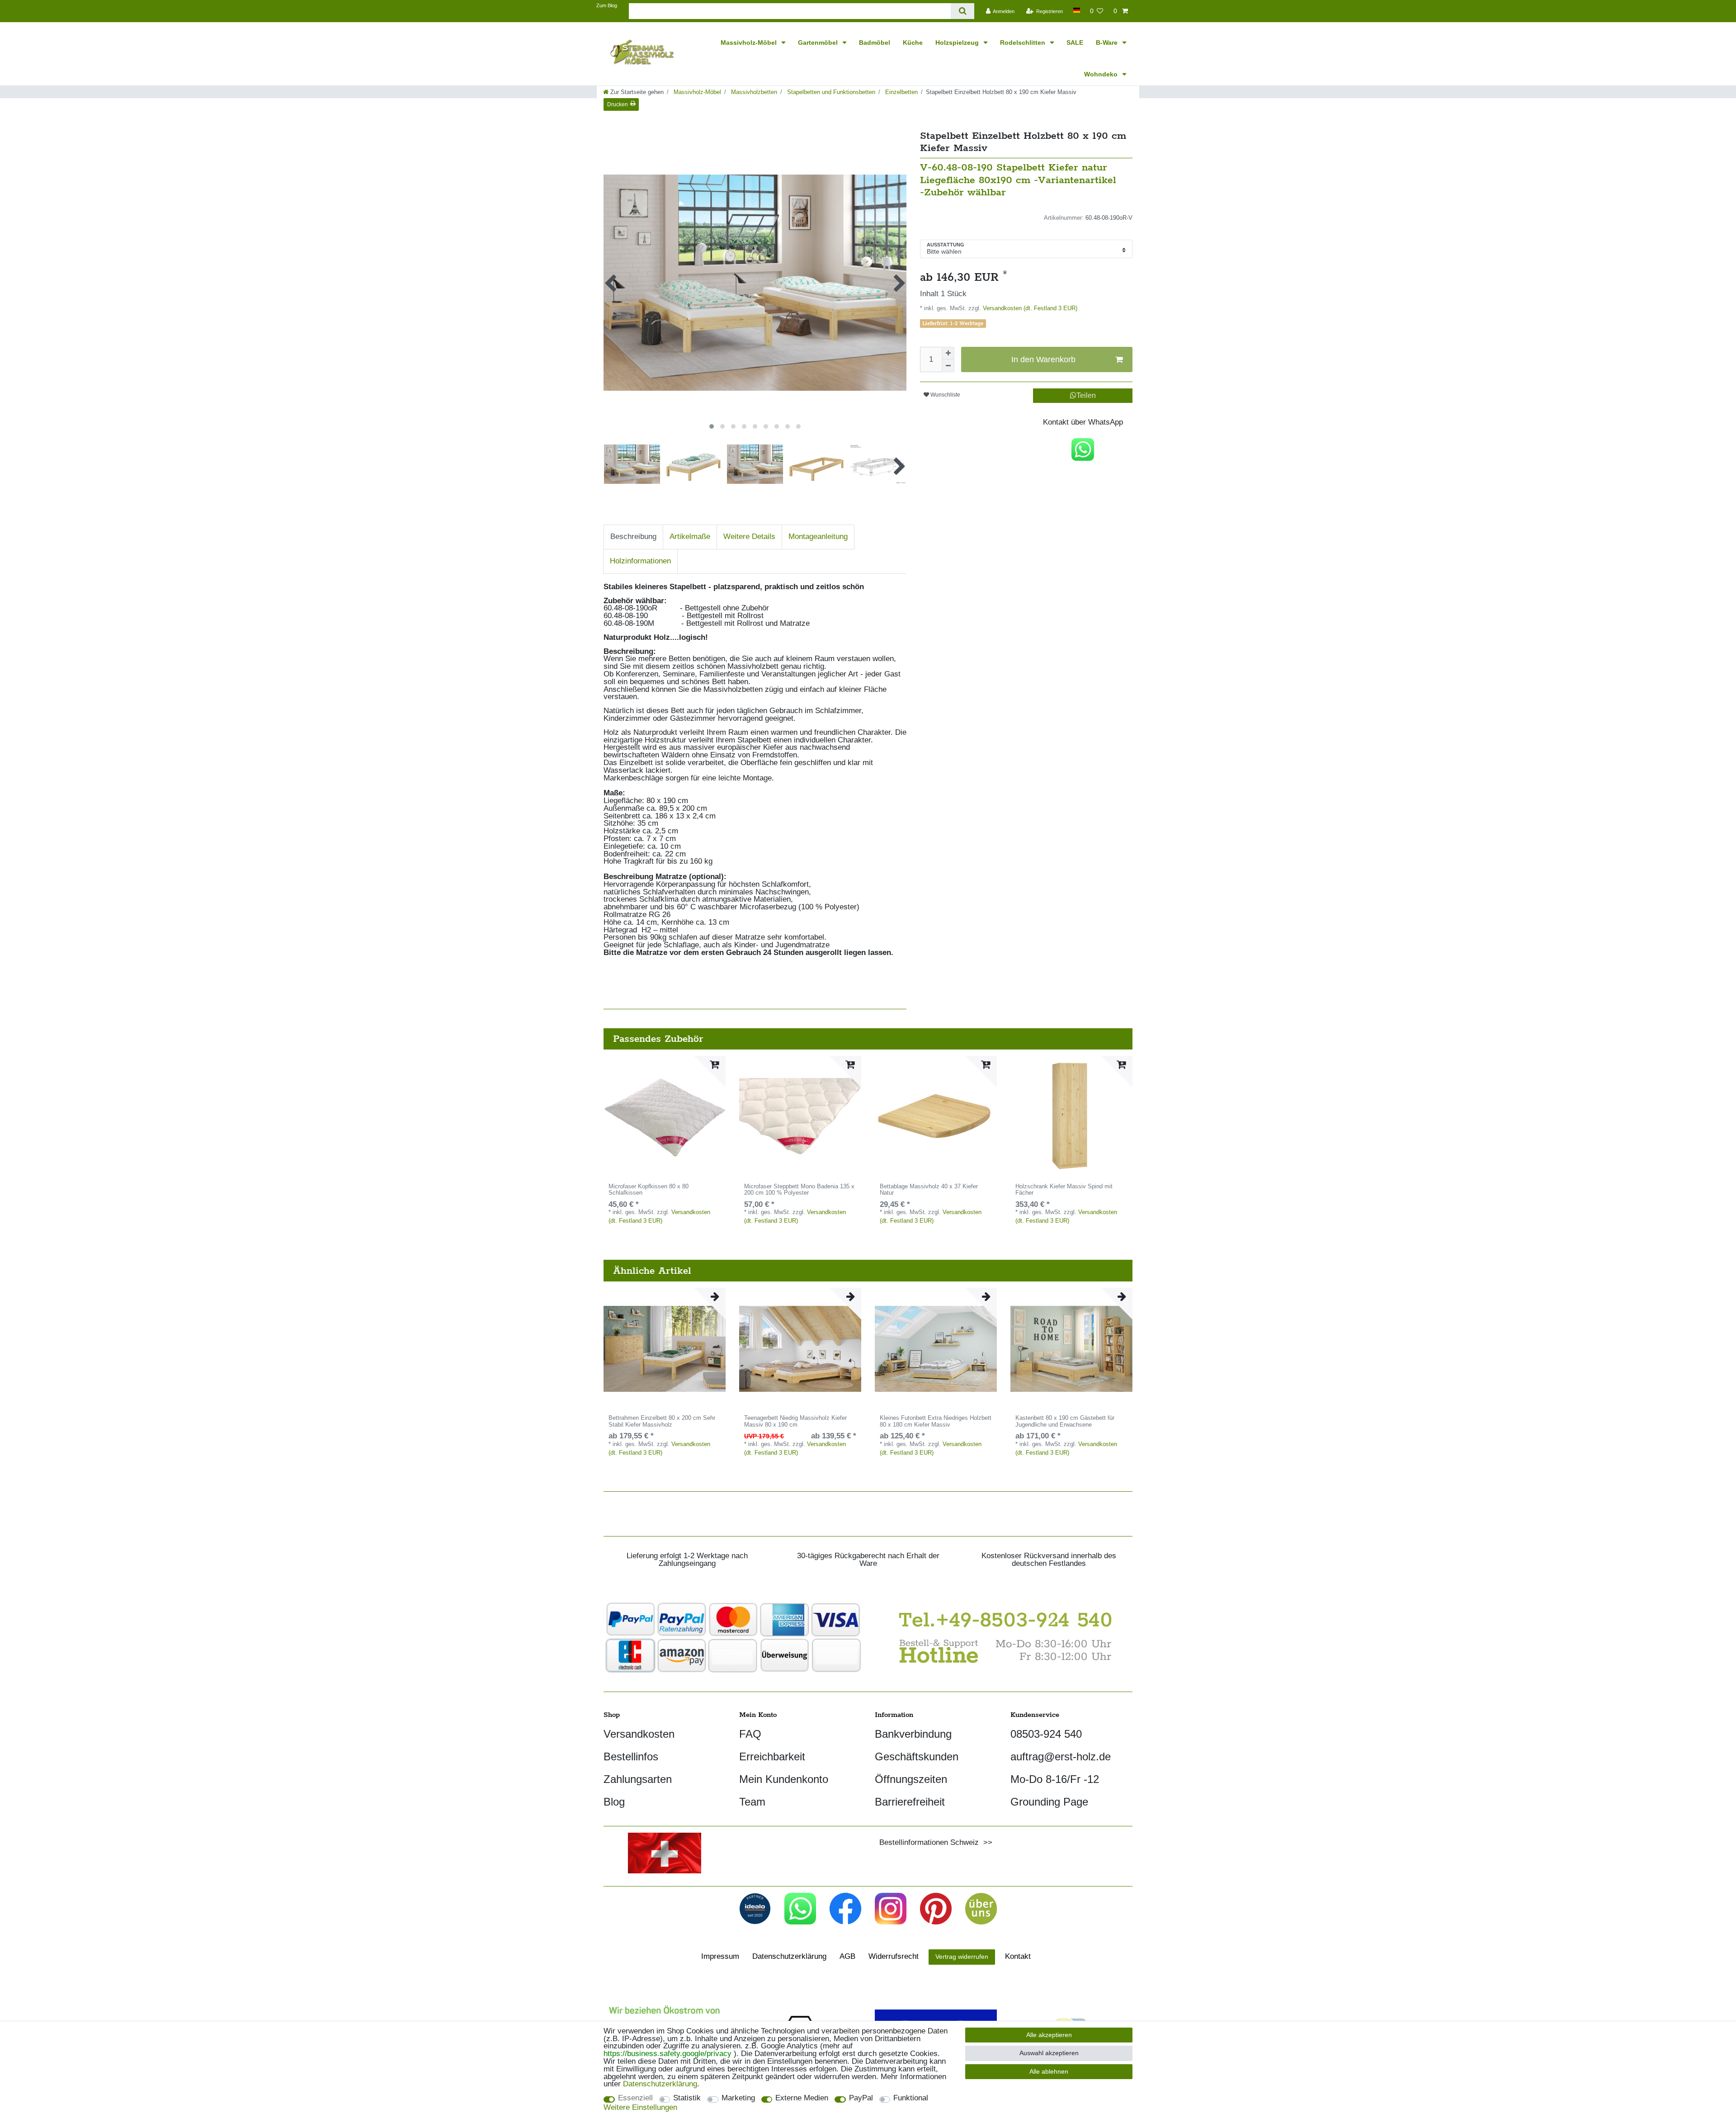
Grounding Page (1049, 1802)
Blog (614, 1802)
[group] (800, 1117)
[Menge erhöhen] (948, 353)
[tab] (633, 537)
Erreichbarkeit (772, 1756)
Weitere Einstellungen (640, 2108)
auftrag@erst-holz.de (1061, 1756)
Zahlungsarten (638, 1779)
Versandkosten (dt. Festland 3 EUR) (1029, 308)
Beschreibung (633, 537)
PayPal (861, 2098)
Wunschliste (945, 395)
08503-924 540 (1046, 1734)
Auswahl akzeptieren (1049, 2053)
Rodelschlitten (1024, 43)
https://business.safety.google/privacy (668, 2054)
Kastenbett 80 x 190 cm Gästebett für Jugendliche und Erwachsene (1065, 1421)
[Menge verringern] (948, 366)
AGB (847, 1956)
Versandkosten (639, 1734)
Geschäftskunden (917, 1756)
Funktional (911, 2098)
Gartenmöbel (819, 43)
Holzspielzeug (958, 43)
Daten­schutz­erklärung (789, 1956)
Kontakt (1018, 1956)
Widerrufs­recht (894, 1956)
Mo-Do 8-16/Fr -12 (1055, 1779)
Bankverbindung (913, 1734)
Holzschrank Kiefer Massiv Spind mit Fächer (1064, 1190)
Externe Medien (802, 2098)
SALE (1075, 43)
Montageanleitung (818, 537)
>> (986, 1842)
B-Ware (1108, 43)
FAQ (750, 1734)
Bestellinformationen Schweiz (929, 1842)
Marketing (738, 2098)
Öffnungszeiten (911, 1779)
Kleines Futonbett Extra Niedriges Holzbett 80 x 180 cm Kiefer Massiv (936, 1421)
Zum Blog (607, 5)
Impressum (720, 1956)
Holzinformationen (640, 561)
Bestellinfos (631, 1756)
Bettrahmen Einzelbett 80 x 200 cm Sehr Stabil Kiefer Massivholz (662, 1421)
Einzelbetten (901, 92)
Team (752, 1802)
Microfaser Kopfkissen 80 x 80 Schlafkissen (649, 1190)
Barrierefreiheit (910, 1802)
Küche (913, 43)
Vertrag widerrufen (962, 1957)
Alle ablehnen (1049, 2071)
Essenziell (635, 2098)
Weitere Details (749, 537)
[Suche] (962, 11)
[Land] (1076, 10)
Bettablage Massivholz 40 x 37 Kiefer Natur (929, 1190)
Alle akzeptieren (1049, 2035)
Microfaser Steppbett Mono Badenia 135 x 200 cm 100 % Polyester (799, 1190)
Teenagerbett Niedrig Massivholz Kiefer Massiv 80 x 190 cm (795, 1421)
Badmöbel (875, 43)
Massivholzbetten (753, 92)
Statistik (687, 2098)
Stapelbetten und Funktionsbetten (830, 92)
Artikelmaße (690, 537)
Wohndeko (1102, 74)
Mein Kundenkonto (784, 1779)
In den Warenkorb (1043, 359)
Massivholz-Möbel (750, 43)
